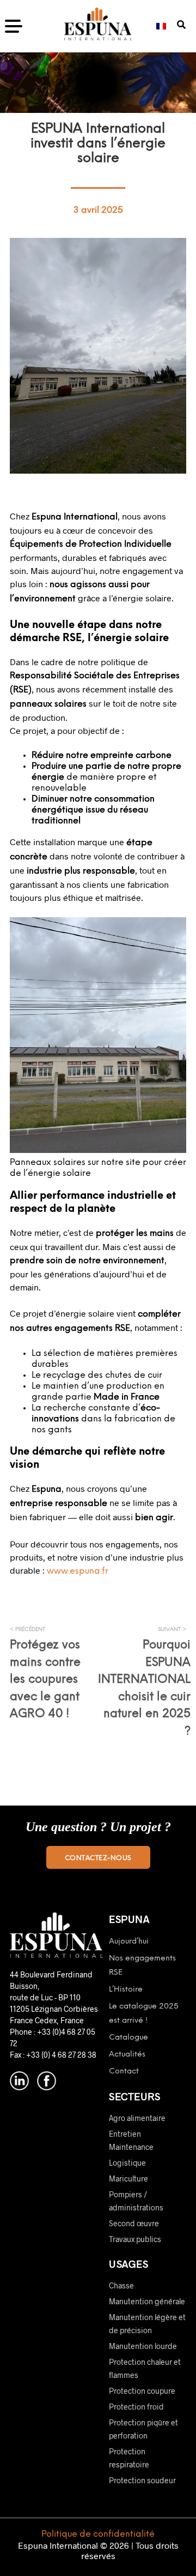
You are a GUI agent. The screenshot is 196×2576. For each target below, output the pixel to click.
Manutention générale (147, 2301)
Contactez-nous (98, 1858)
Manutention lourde (143, 2346)
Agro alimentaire (137, 2118)
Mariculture (128, 2178)
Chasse (121, 2285)
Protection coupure (142, 2391)
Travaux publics (135, 2239)
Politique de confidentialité (98, 2534)
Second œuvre (134, 2223)
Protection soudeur (142, 2480)
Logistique (127, 2163)
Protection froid (136, 2407)
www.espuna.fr (78, 1571)
